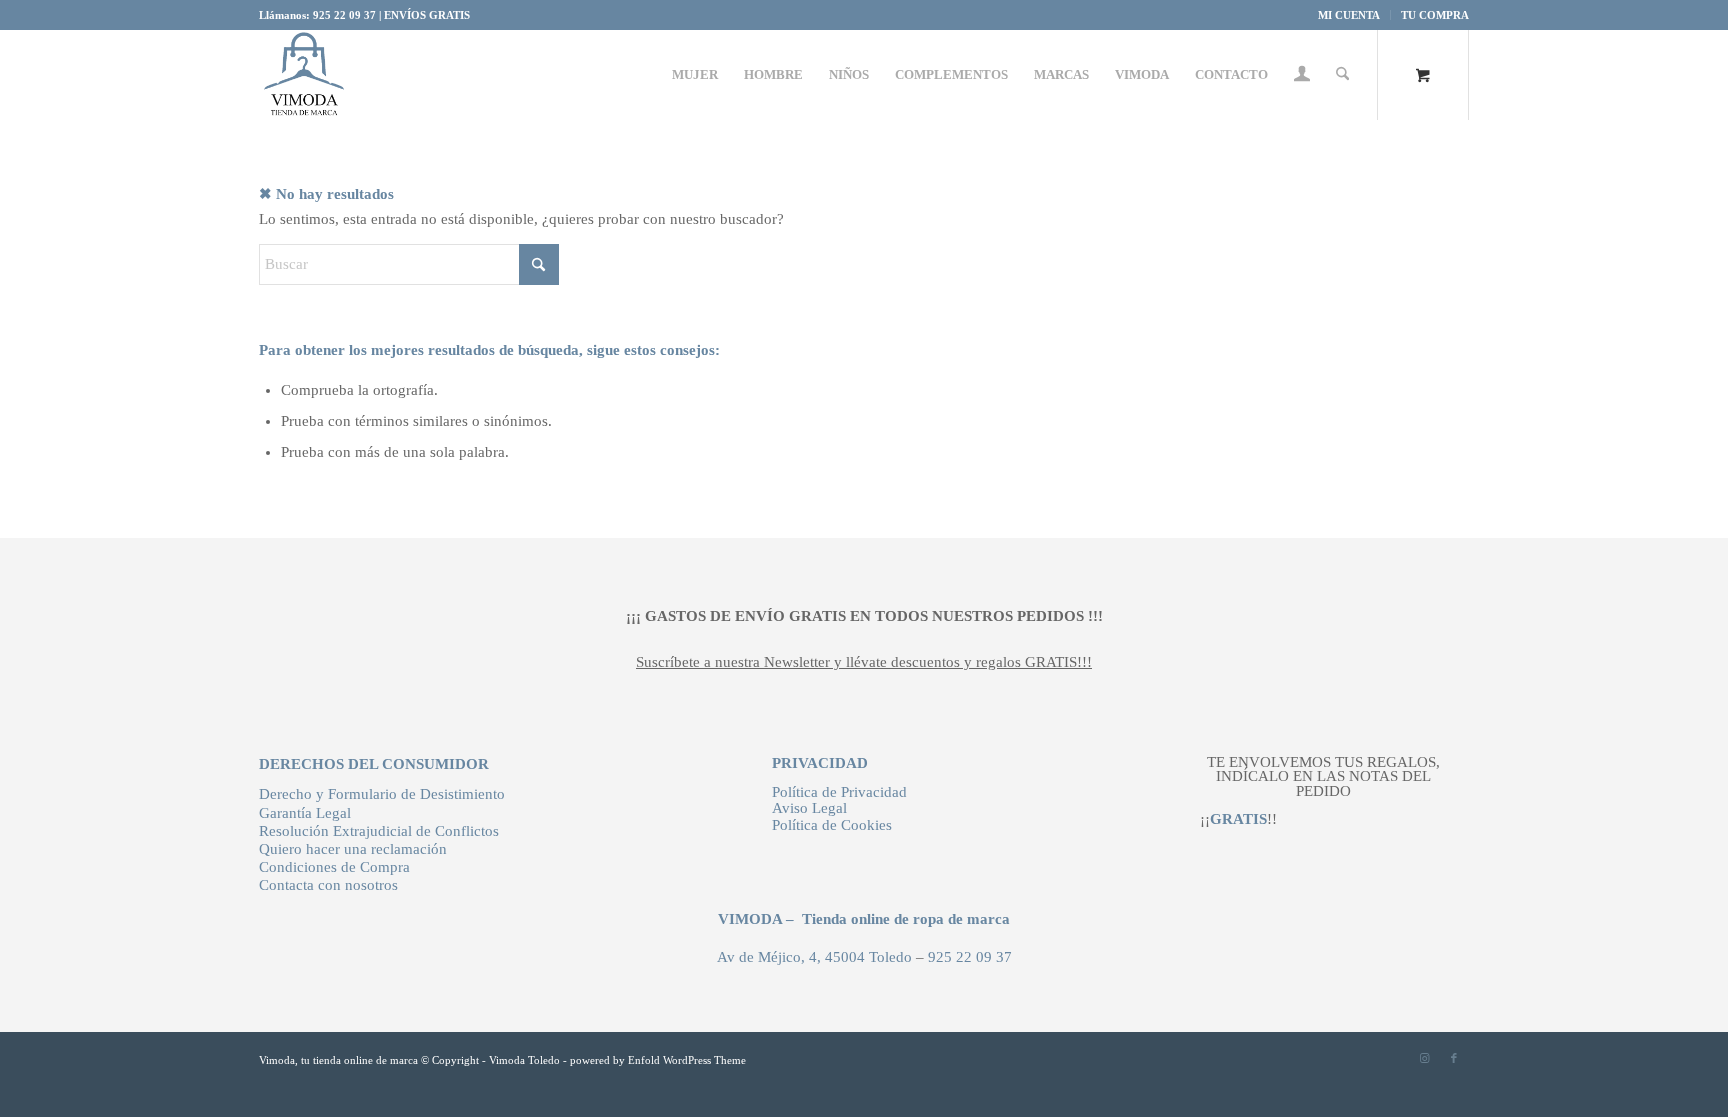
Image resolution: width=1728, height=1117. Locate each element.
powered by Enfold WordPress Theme (658, 1060)
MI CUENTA (1349, 15)
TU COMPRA (1435, 15)
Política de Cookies (832, 825)
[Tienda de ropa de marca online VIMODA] (304, 75)
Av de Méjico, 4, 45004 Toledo (814, 957)
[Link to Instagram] (1424, 1058)
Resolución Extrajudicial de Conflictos (379, 831)
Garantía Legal (305, 813)
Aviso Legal (809, 808)
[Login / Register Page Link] (1302, 77)
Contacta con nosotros (328, 885)
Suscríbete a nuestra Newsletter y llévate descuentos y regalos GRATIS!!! (864, 662)
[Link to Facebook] (1454, 1058)
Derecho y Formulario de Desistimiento (382, 794)
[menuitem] (1349, 15)
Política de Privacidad (839, 792)
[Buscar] (1342, 75)
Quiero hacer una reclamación (353, 849)
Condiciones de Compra (334, 867)
